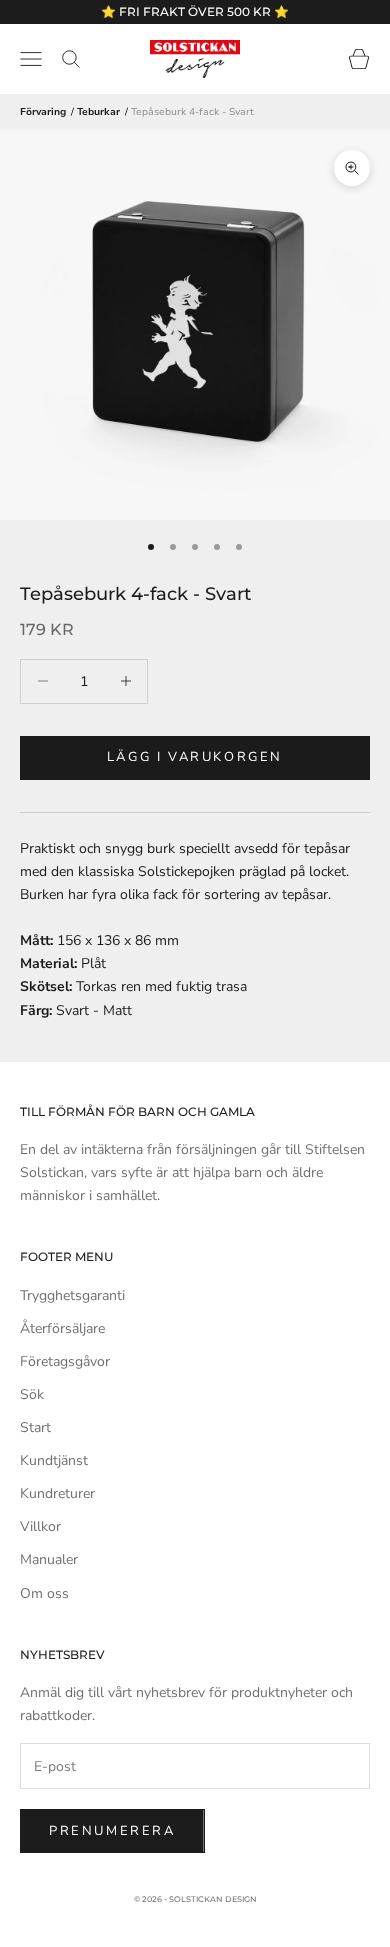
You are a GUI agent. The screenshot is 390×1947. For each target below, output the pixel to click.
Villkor (40, 1526)
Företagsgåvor (65, 1361)
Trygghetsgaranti (72, 1295)
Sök (32, 1394)
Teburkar (98, 112)
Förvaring (43, 112)
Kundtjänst (54, 1460)
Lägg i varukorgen (195, 757)
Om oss (44, 1593)
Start (35, 1427)
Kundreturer (57, 1493)
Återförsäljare (62, 1328)
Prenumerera (112, 1831)
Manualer (49, 1559)
